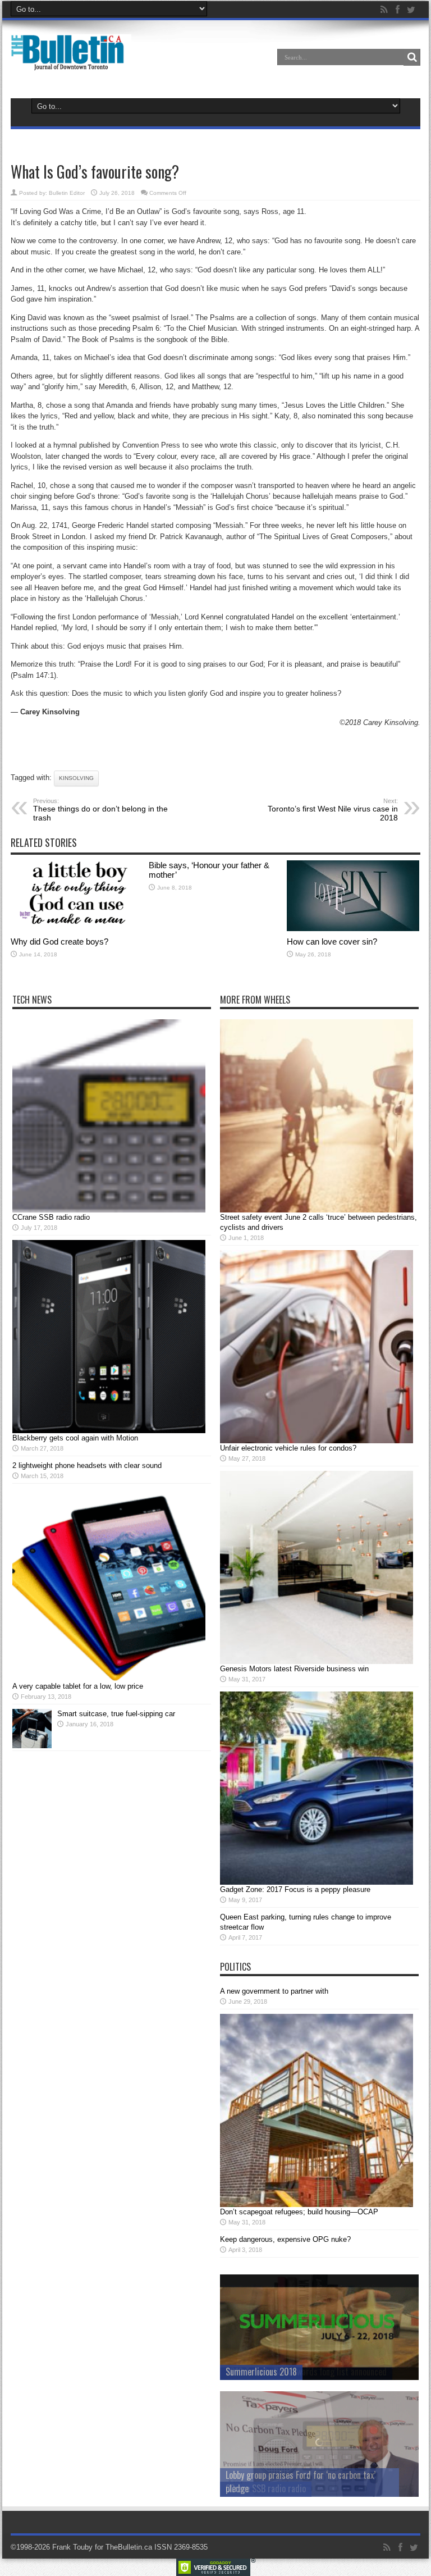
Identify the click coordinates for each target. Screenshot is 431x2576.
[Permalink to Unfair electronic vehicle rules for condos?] (317, 1441)
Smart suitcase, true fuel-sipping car (116, 1714)
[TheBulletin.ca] (71, 63)
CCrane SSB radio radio (51, 1217)
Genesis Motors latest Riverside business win (294, 1669)
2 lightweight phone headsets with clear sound (87, 1465)
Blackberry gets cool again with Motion (75, 1438)
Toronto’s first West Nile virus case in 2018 (333, 810)
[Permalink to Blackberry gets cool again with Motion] (109, 1431)
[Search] (412, 57)
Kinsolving (76, 778)
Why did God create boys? (59, 942)
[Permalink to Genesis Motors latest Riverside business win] (317, 1661)
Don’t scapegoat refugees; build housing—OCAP (299, 2212)
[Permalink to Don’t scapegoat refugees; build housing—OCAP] (317, 2205)
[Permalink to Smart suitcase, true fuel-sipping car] (32, 1746)
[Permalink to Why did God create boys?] (77, 929)
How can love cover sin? (332, 942)
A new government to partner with (274, 1991)
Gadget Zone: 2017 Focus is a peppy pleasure (295, 1889)
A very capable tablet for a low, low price (78, 1686)
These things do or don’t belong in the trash (100, 810)
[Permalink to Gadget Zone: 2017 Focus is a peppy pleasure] (317, 1882)
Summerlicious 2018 (261, 2372)
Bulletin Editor (67, 193)
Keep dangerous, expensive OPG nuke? (285, 2239)
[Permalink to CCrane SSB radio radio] (109, 1210)
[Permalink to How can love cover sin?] (353, 929)
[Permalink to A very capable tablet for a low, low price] (109, 1679)
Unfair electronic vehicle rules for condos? (288, 1448)
